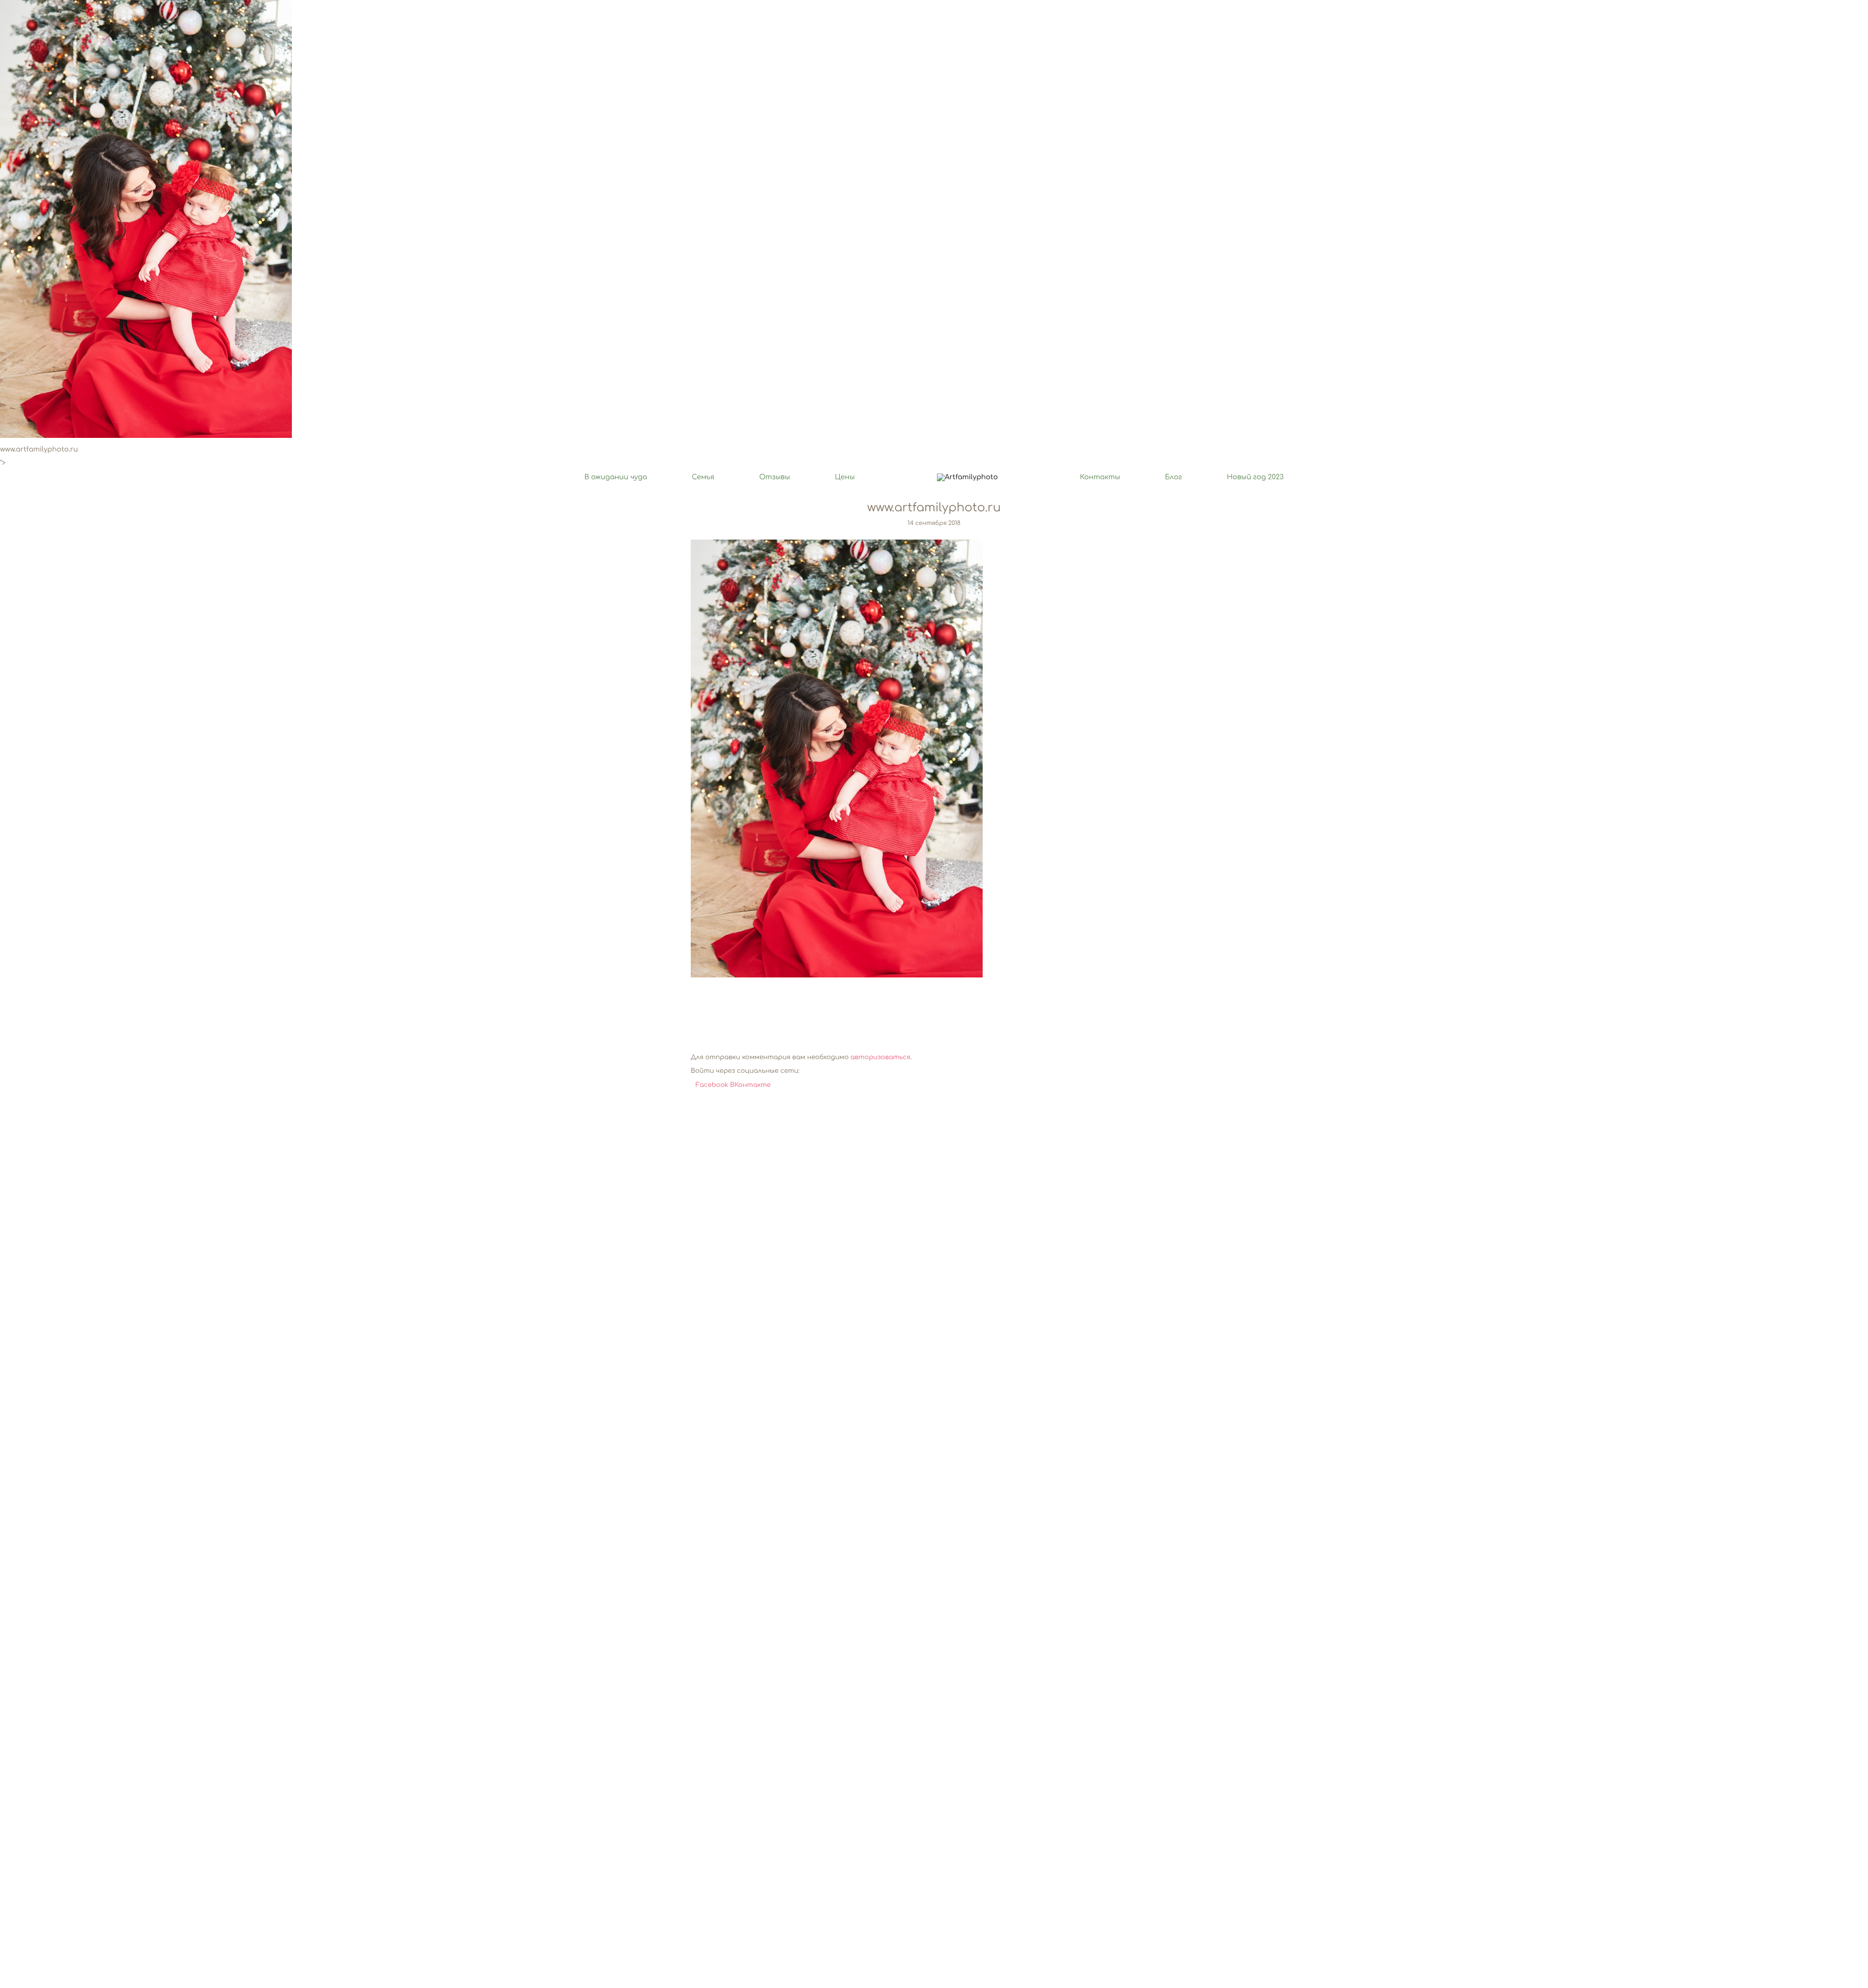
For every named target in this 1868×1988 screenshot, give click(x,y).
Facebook (713, 1085)
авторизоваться (880, 1058)
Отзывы (775, 478)
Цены (845, 478)
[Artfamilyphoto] (967, 478)
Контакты (1100, 478)
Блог (1174, 478)
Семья (703, 478)
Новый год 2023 (1255, 478)
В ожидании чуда (616, 478)
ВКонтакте (751, 1085)
